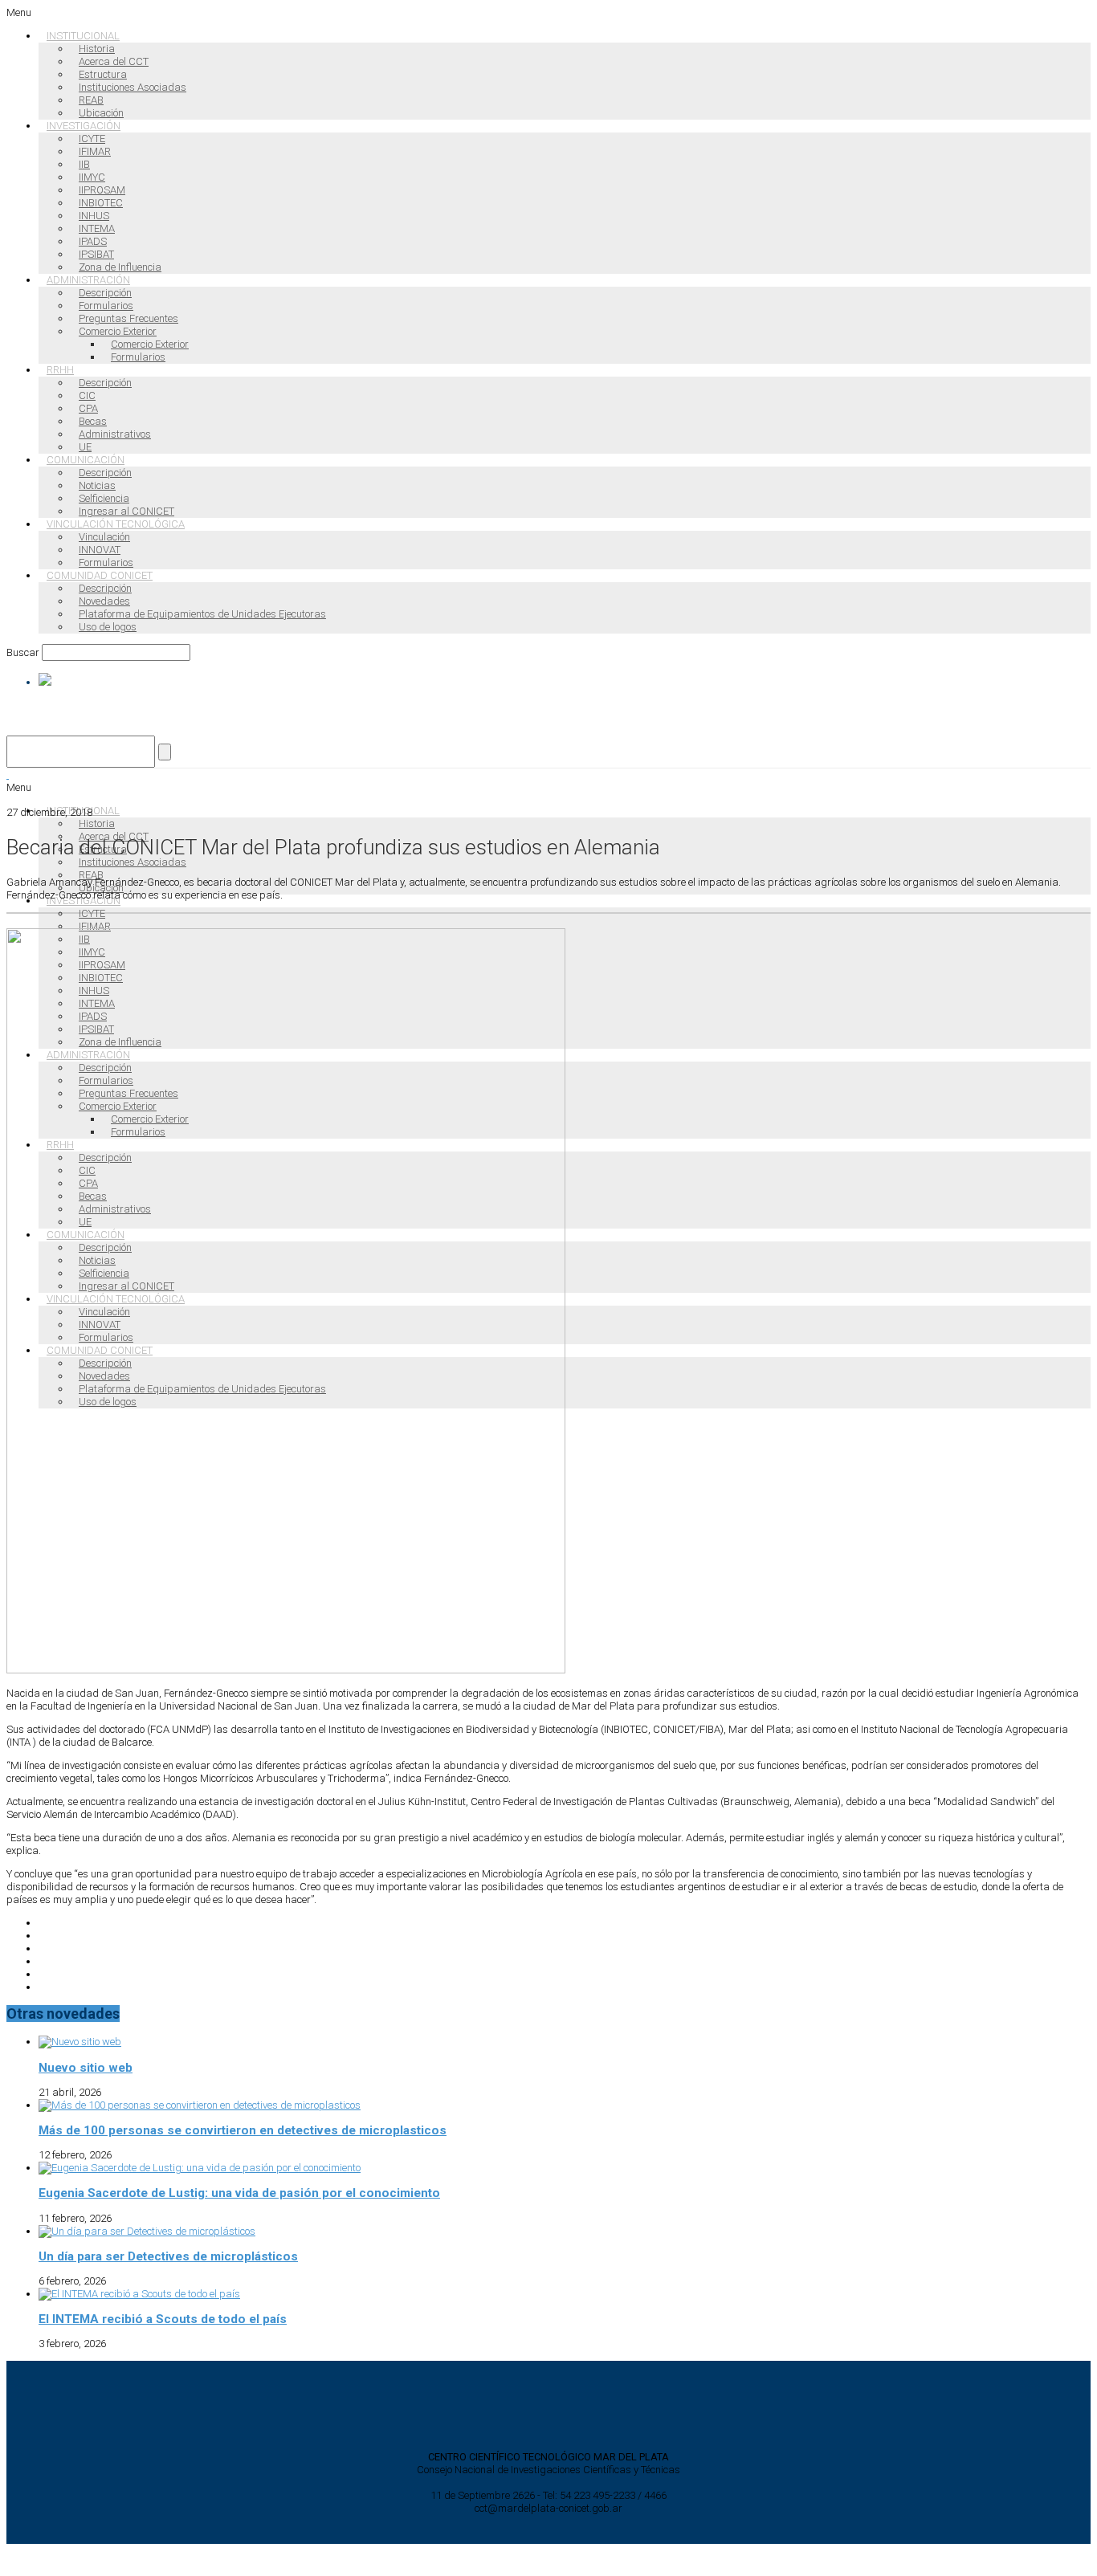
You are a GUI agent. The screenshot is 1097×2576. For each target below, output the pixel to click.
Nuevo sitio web (86, 2068)
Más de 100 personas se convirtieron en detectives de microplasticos (243, 2130)
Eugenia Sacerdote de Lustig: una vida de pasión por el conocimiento (239, 2193)
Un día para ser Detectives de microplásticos (168, 2256)
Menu (19, 12)
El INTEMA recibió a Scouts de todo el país (163, 2319)
